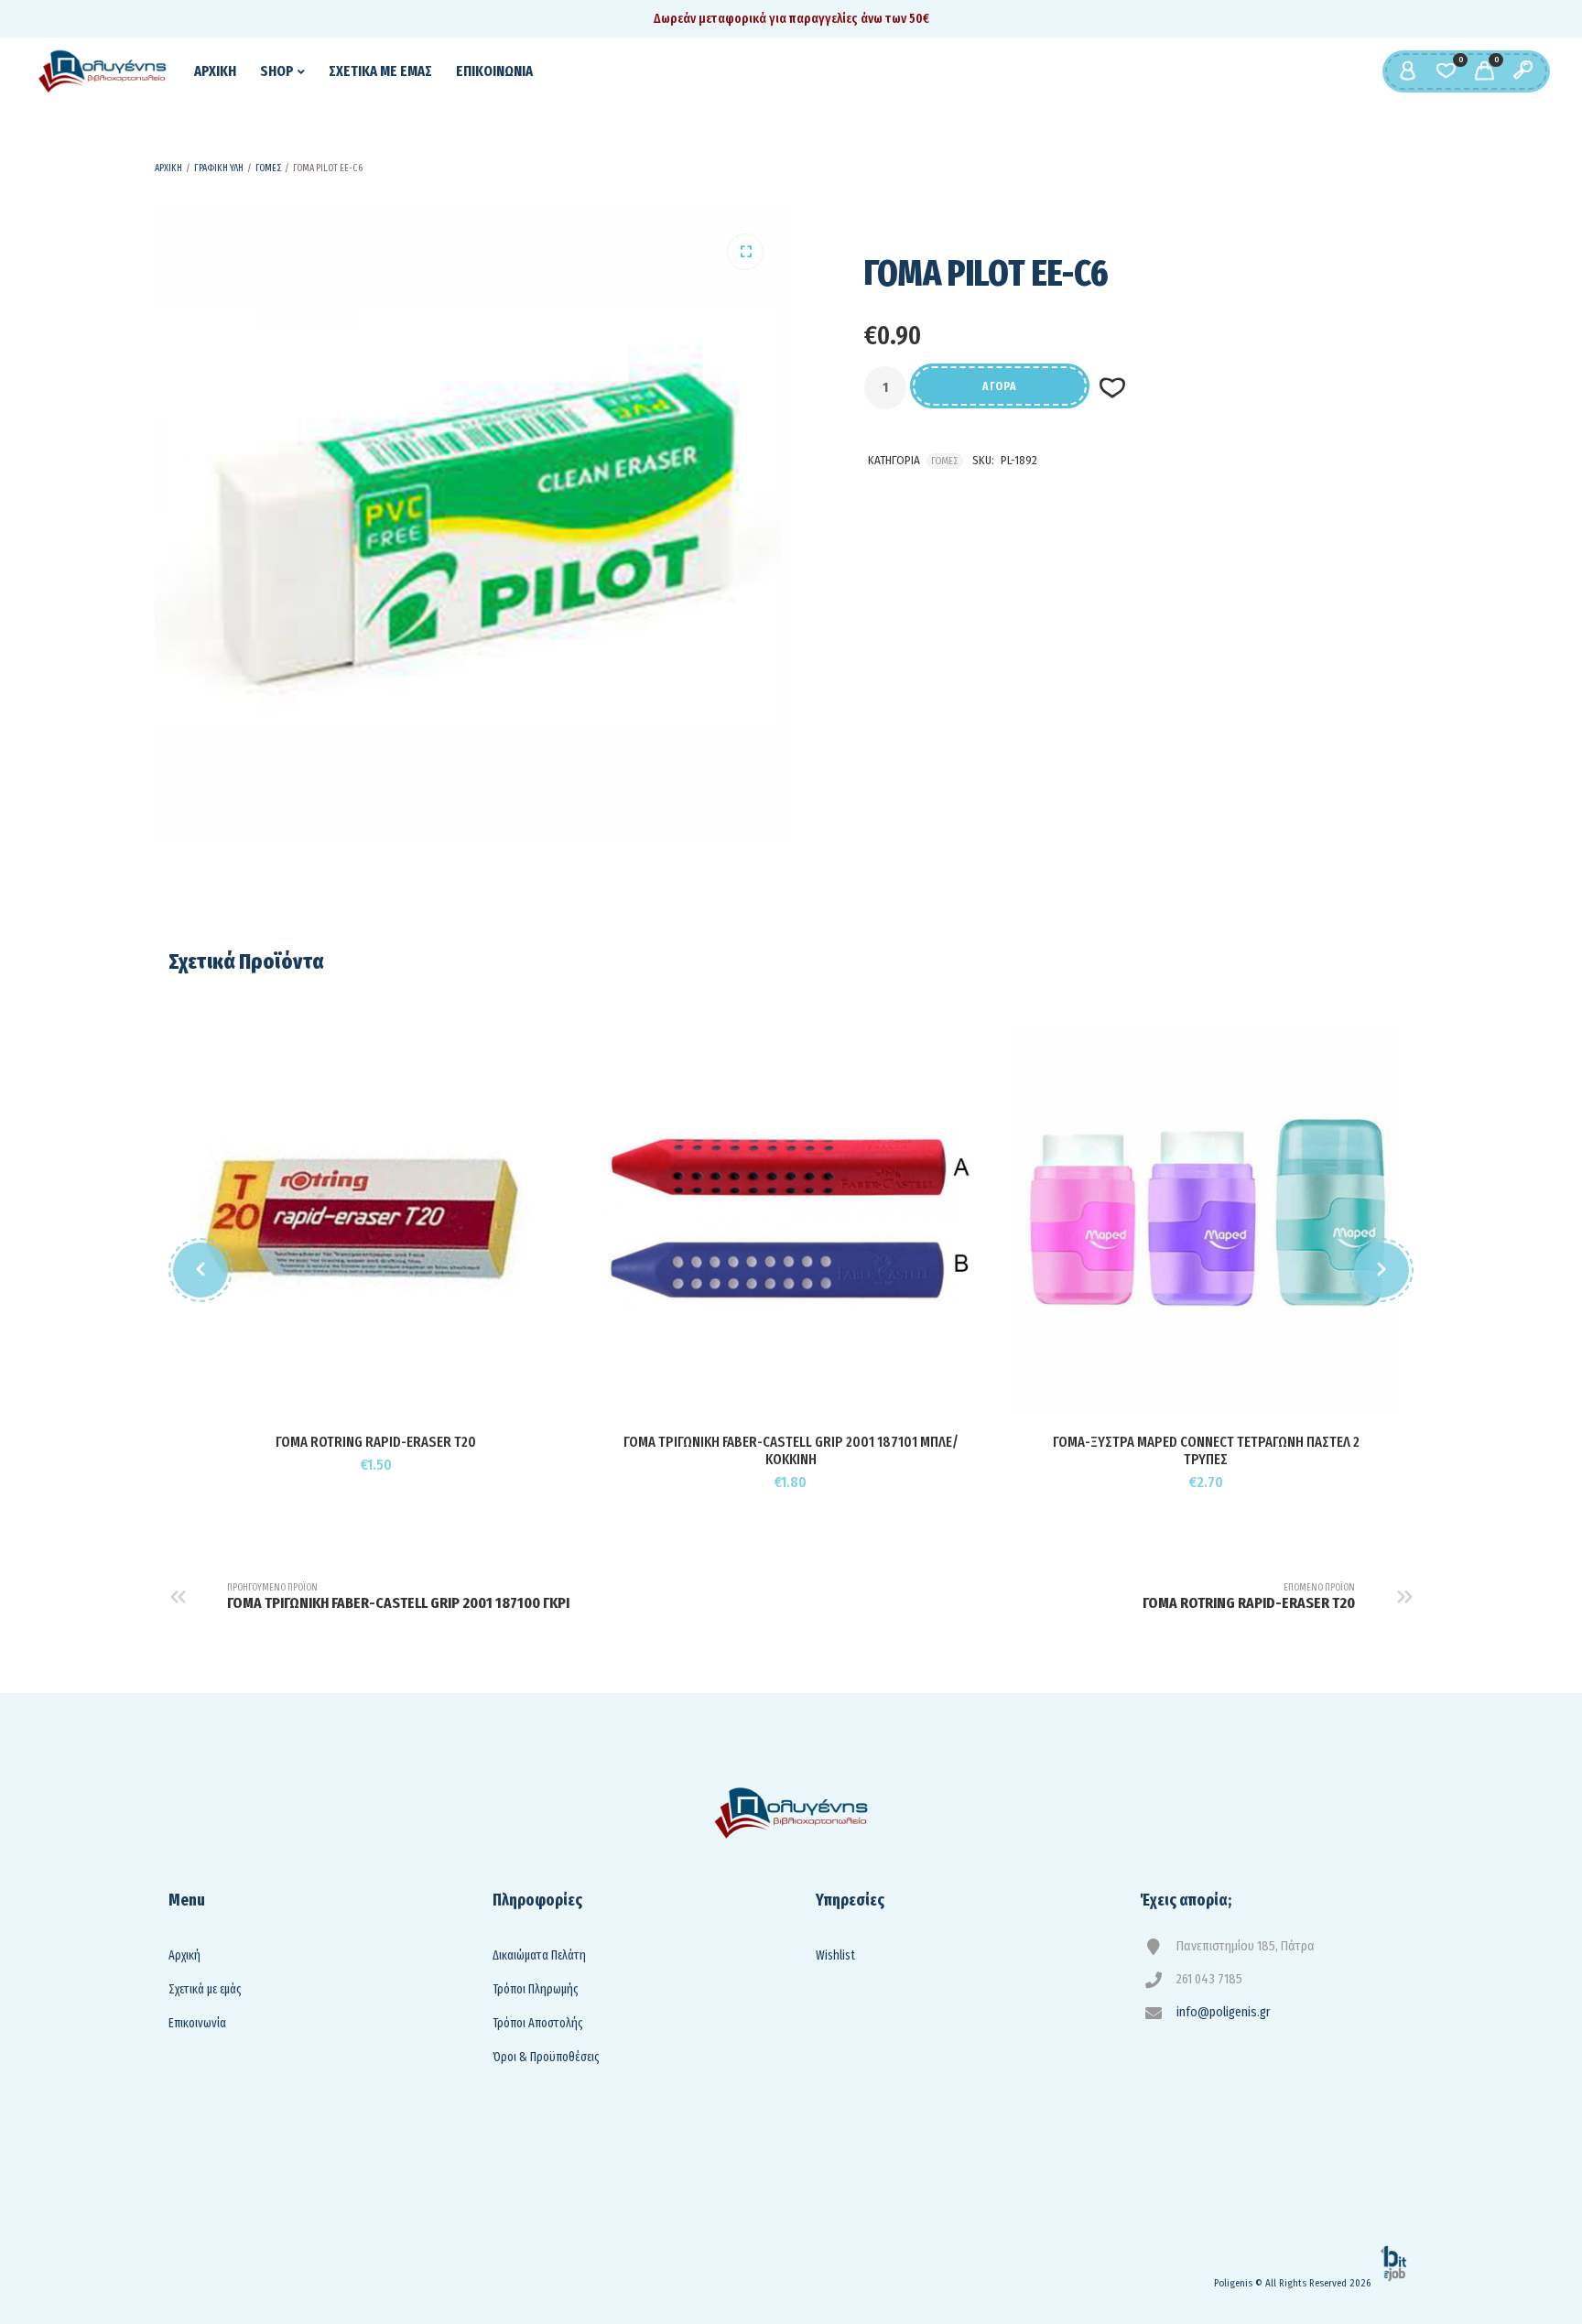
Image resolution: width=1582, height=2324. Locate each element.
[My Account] (1407, 71)
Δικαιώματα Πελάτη (539, 1955)
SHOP (277, 71)
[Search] (1522, 71)
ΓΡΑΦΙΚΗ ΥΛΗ (219, 168)
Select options (750, 1409)
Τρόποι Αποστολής (538, 2023)
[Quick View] (377, 1392)
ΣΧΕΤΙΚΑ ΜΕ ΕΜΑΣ (380, 71)
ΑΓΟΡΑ (1000, 386)
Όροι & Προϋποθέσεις (546, 2057)
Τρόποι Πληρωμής (536, 1989)
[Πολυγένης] (103, 71)
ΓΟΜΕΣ (268, 168)
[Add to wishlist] (420, 1392)
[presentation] (200, 1270)
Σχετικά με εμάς (205, 1989)
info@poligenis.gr (1224, 2012)
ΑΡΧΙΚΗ (215, 71)
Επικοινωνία (197, 2023)
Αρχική (184, 1955)
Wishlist (835, 1955)
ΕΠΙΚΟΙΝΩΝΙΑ (494, 71)
